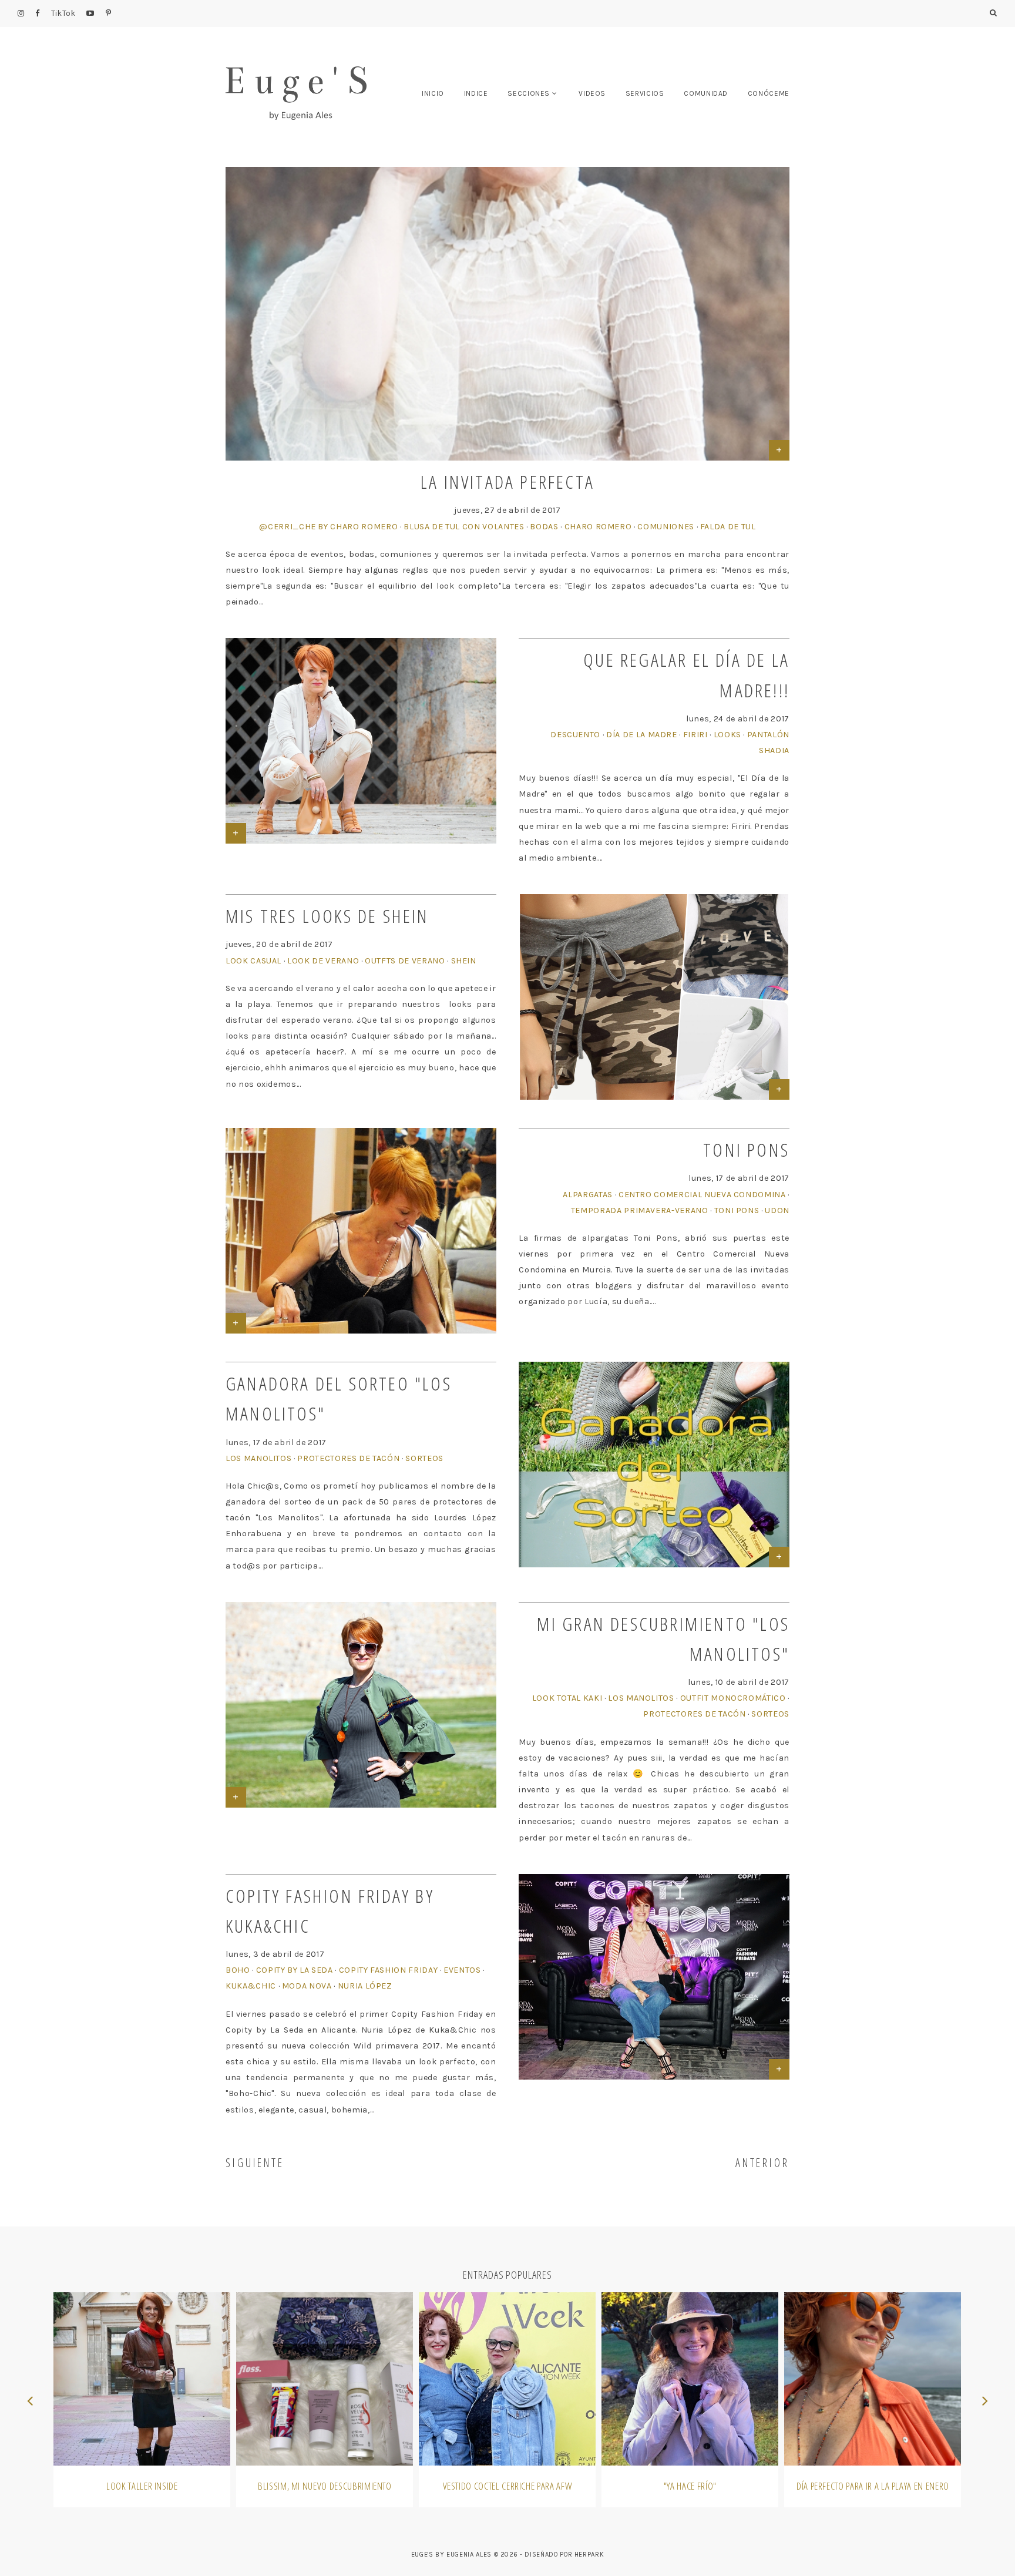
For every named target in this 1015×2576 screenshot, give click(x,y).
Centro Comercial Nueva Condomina (702, 1195)
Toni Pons (746, 1149)
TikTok (63, 13)
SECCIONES (529, 93)
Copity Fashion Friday (389, 1970)
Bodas (544, 527)
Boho (238, 1970)
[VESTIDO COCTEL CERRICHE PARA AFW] (507, 2379)
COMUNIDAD (706, 93)
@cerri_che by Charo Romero (328, 527)
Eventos (462, 1970)
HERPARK (589, 2555)
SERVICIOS (645, 93)
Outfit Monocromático (733, 1698)
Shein (464, 961)
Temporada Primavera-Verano (640, 1210)
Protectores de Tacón (348, 1458)
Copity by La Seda (295, 1970)
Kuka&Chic (251, 1986)
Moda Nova (307, 1986)
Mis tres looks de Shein (327, 916)
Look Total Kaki (567, 1698)
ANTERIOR (762, 2163)
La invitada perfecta (508, 481)
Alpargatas (588, 1195)
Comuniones (666, 527)
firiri (695, 735)
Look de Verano (323, 961)
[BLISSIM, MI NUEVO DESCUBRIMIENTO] (325, 2379)
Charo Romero (598, 527)
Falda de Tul (728, 527)
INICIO (433, 93)
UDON (777, 1210)
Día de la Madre (642, 735)
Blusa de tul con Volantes (464, 527)
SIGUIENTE (255, 2163)
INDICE (476, 93)
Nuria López (365, 1986)
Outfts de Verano (405, 961)
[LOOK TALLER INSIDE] (142, 2379)
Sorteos (424, 1458)
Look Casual (253, 961)
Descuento (575, 735)
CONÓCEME (769, 93)
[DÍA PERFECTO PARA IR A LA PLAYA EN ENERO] (873, 2379)
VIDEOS (592, 93)
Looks (727, 735)
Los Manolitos (258, 1458)
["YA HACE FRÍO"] (690, 2379)
